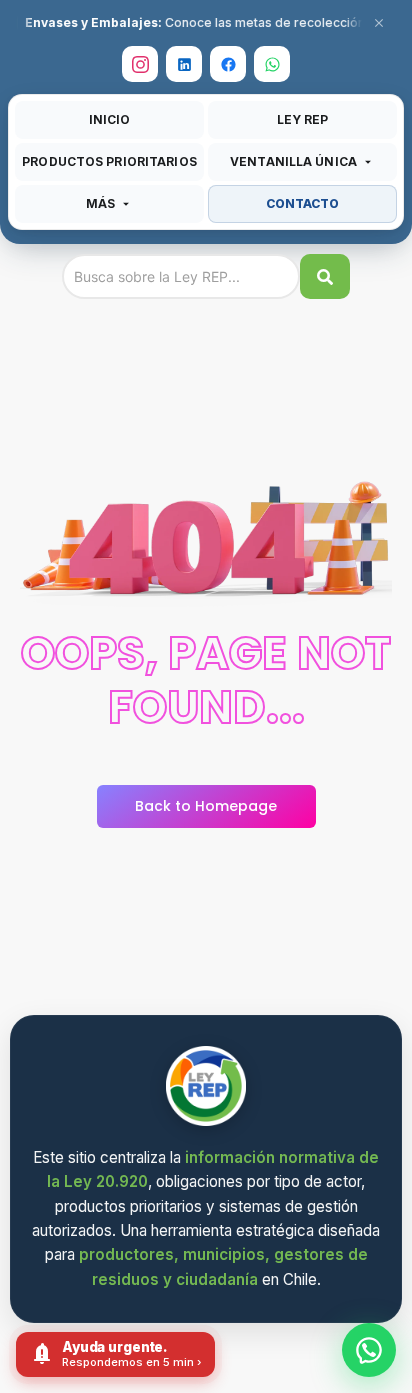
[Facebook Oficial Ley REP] (228, 64)
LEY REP (303, 119)
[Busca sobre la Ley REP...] (325, 276)
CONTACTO (303, 203)
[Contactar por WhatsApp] (369, 1350)
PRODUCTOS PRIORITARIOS (109, 161)
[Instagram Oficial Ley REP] (140, 64)
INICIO (110, 119)
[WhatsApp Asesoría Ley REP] (272, 64)
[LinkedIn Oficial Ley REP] (184, 64)
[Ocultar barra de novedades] (379, 23)
